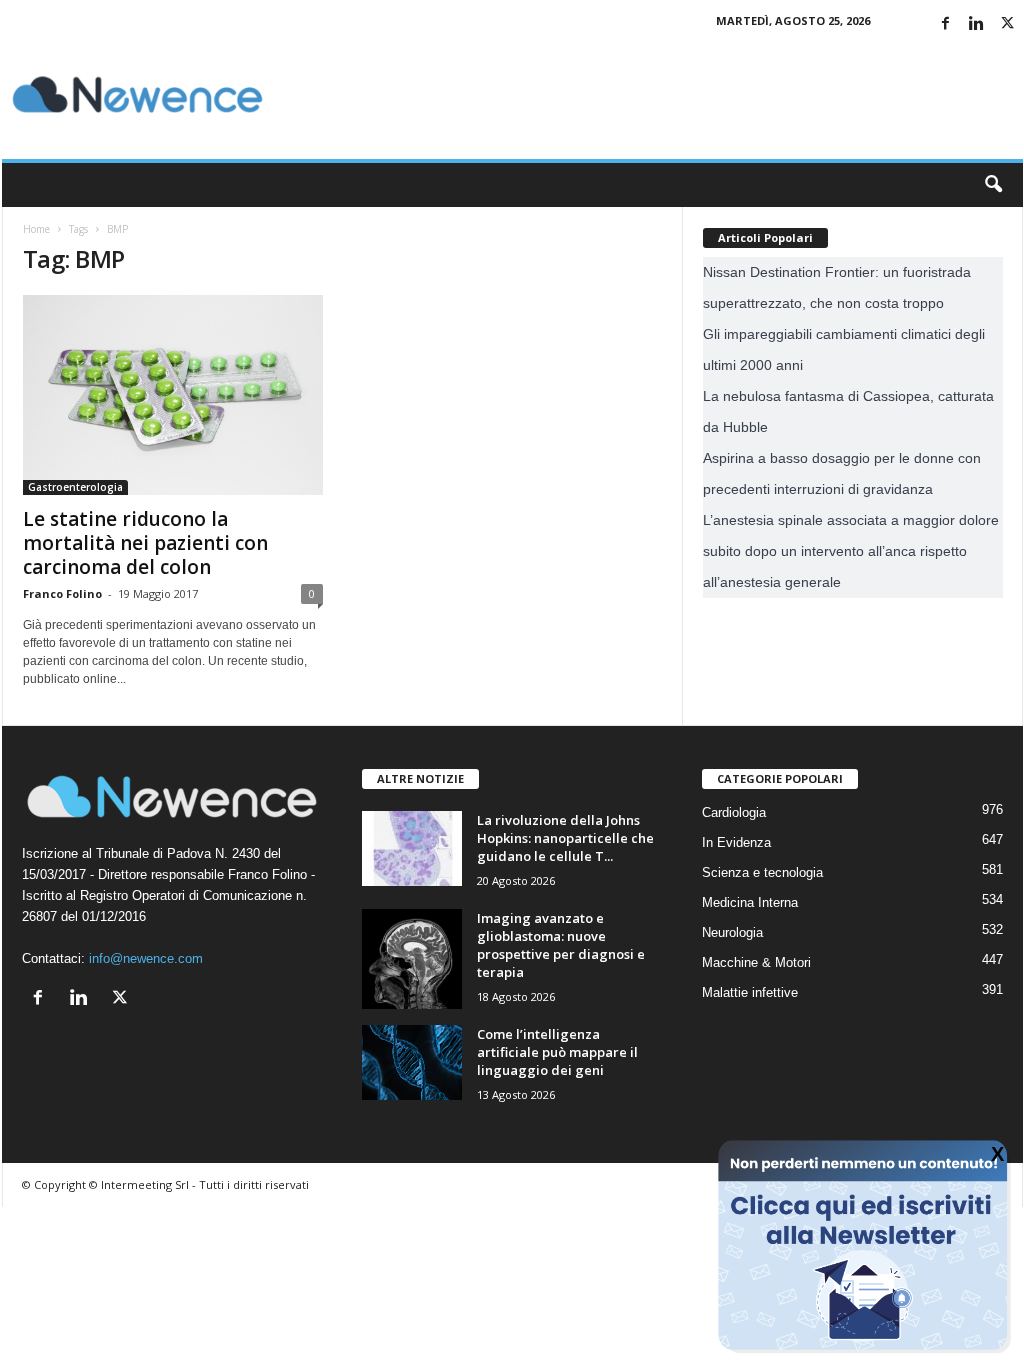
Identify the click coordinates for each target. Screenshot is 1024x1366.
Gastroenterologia (75, 487)
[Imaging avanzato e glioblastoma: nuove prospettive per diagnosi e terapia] (412, 959)
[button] (993, 185)
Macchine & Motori (756, 962)
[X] (1008, 24)
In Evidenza (736, 842)
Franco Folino (62, 593)
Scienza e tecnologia (762, 872)
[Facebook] (946, 24)
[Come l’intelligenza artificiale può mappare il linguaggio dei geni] (412, 1062)
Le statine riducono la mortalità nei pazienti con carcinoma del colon (145, 543)
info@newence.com (146, 958)
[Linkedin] (977, 24)
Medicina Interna (750, 902)
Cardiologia (734, 812)
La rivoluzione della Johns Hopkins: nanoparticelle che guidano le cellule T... (565, 838)
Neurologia (732, 932)
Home (36, 229)
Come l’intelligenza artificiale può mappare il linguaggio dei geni (557, 1052)
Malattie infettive (750, 992)
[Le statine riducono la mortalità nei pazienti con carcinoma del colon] (173, 395)
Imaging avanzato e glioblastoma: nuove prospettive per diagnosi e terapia (561, 945)
